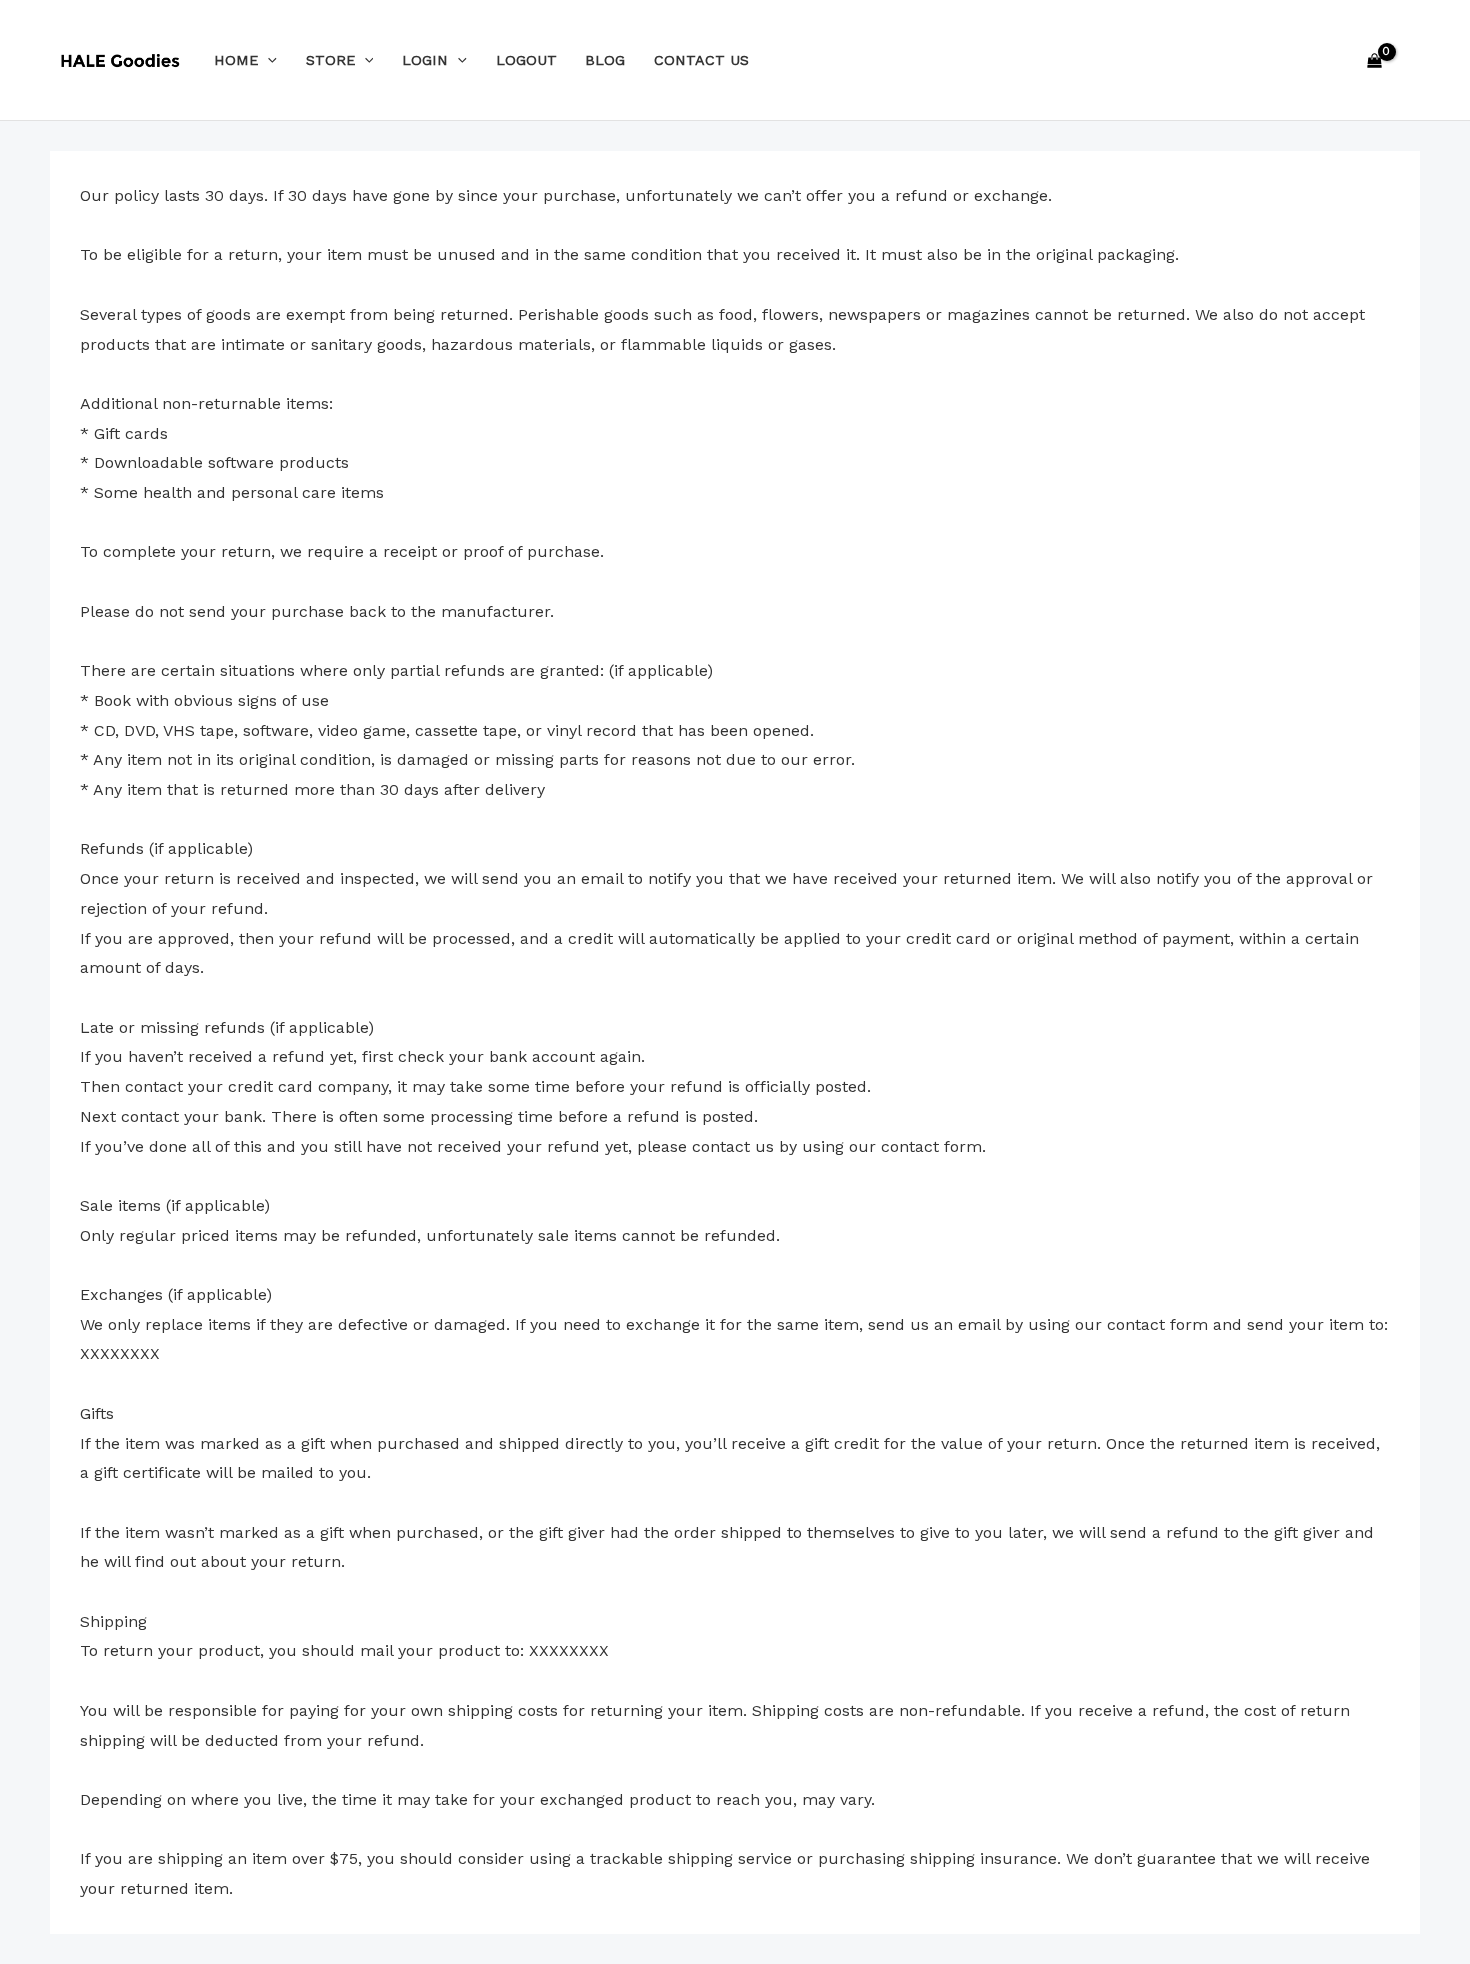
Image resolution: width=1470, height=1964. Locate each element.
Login (425, 60)
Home (236, 60)
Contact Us (701, 60)
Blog (605, 60)
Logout (526, 60)
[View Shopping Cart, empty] (1374, 60)
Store (330, 60)
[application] (267, 60)
